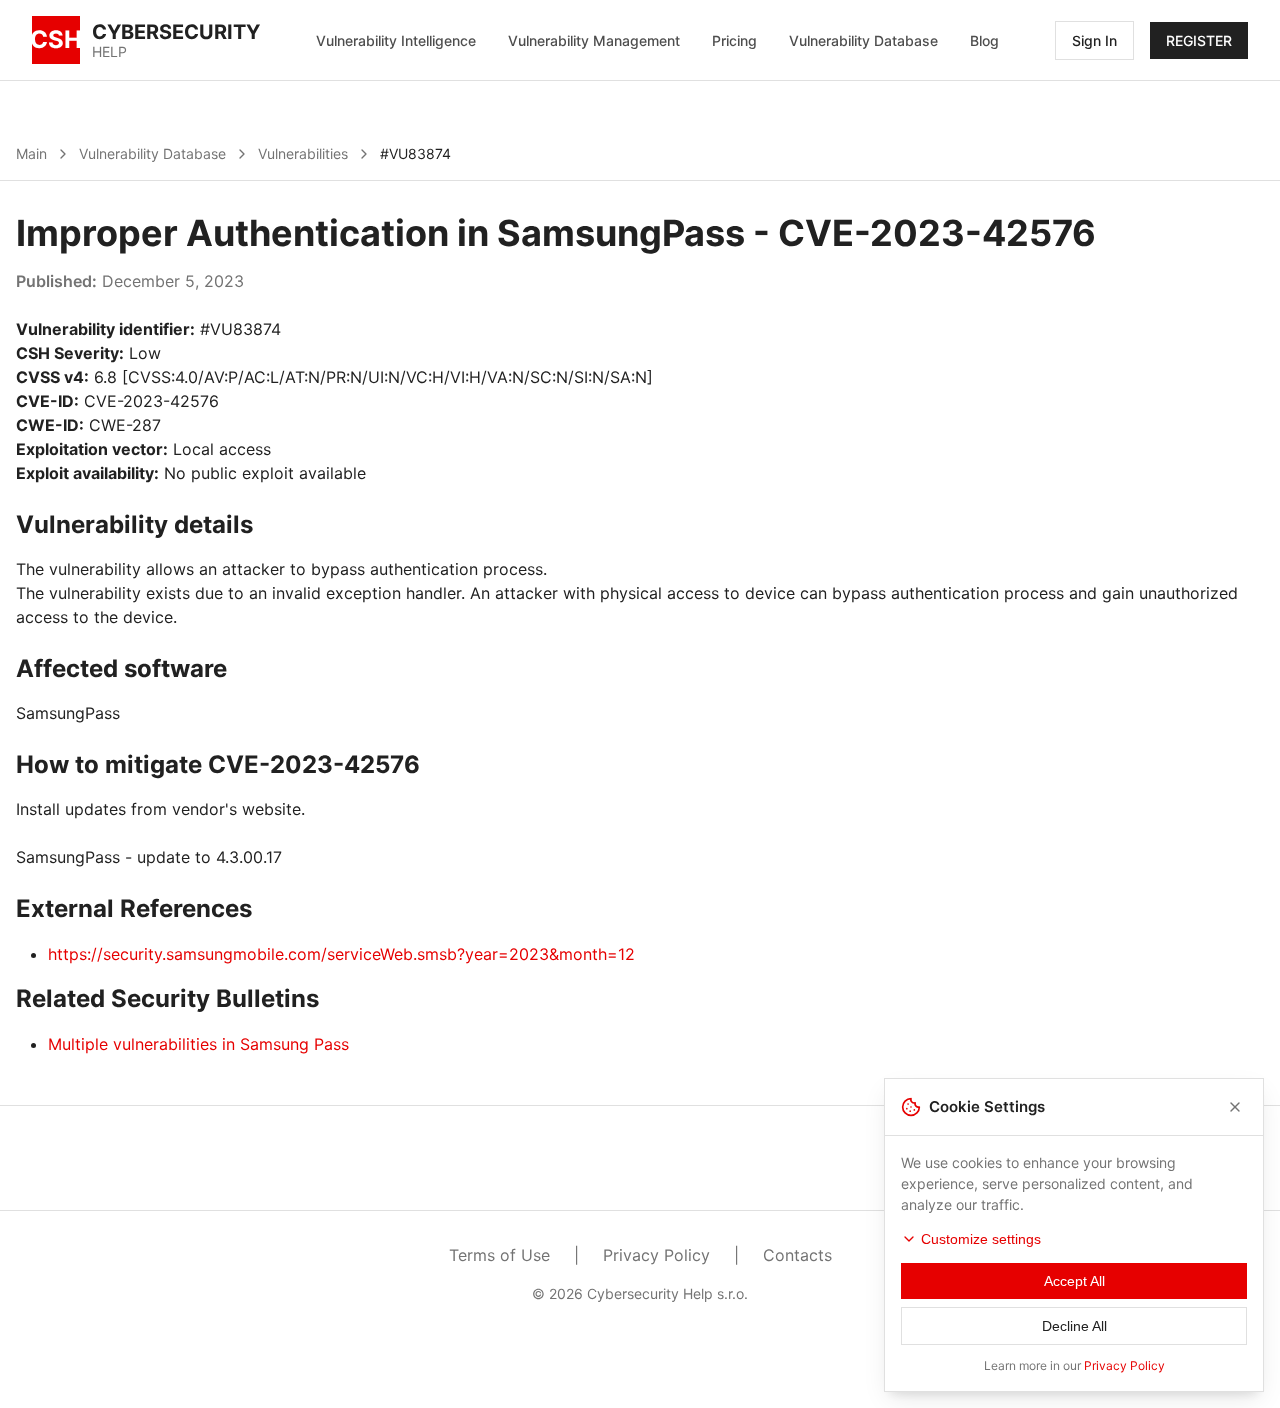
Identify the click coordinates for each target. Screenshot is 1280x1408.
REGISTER (1199, 40)
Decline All (1074, 1326)
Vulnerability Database (863, 40)
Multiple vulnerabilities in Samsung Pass (198, 1044)
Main (31, 153)
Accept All (1074, 1281)
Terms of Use (499, 1255)
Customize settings (981, 1239)
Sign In (1094, 40)
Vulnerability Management (594, 40)
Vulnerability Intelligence (396, 40)
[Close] (1235, 1107)
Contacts (797, 1255)
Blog (984, 40)
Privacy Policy (656, 1255)
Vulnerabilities (303, 153)
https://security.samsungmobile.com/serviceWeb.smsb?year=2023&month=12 (341, 954)
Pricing (734, 40)
